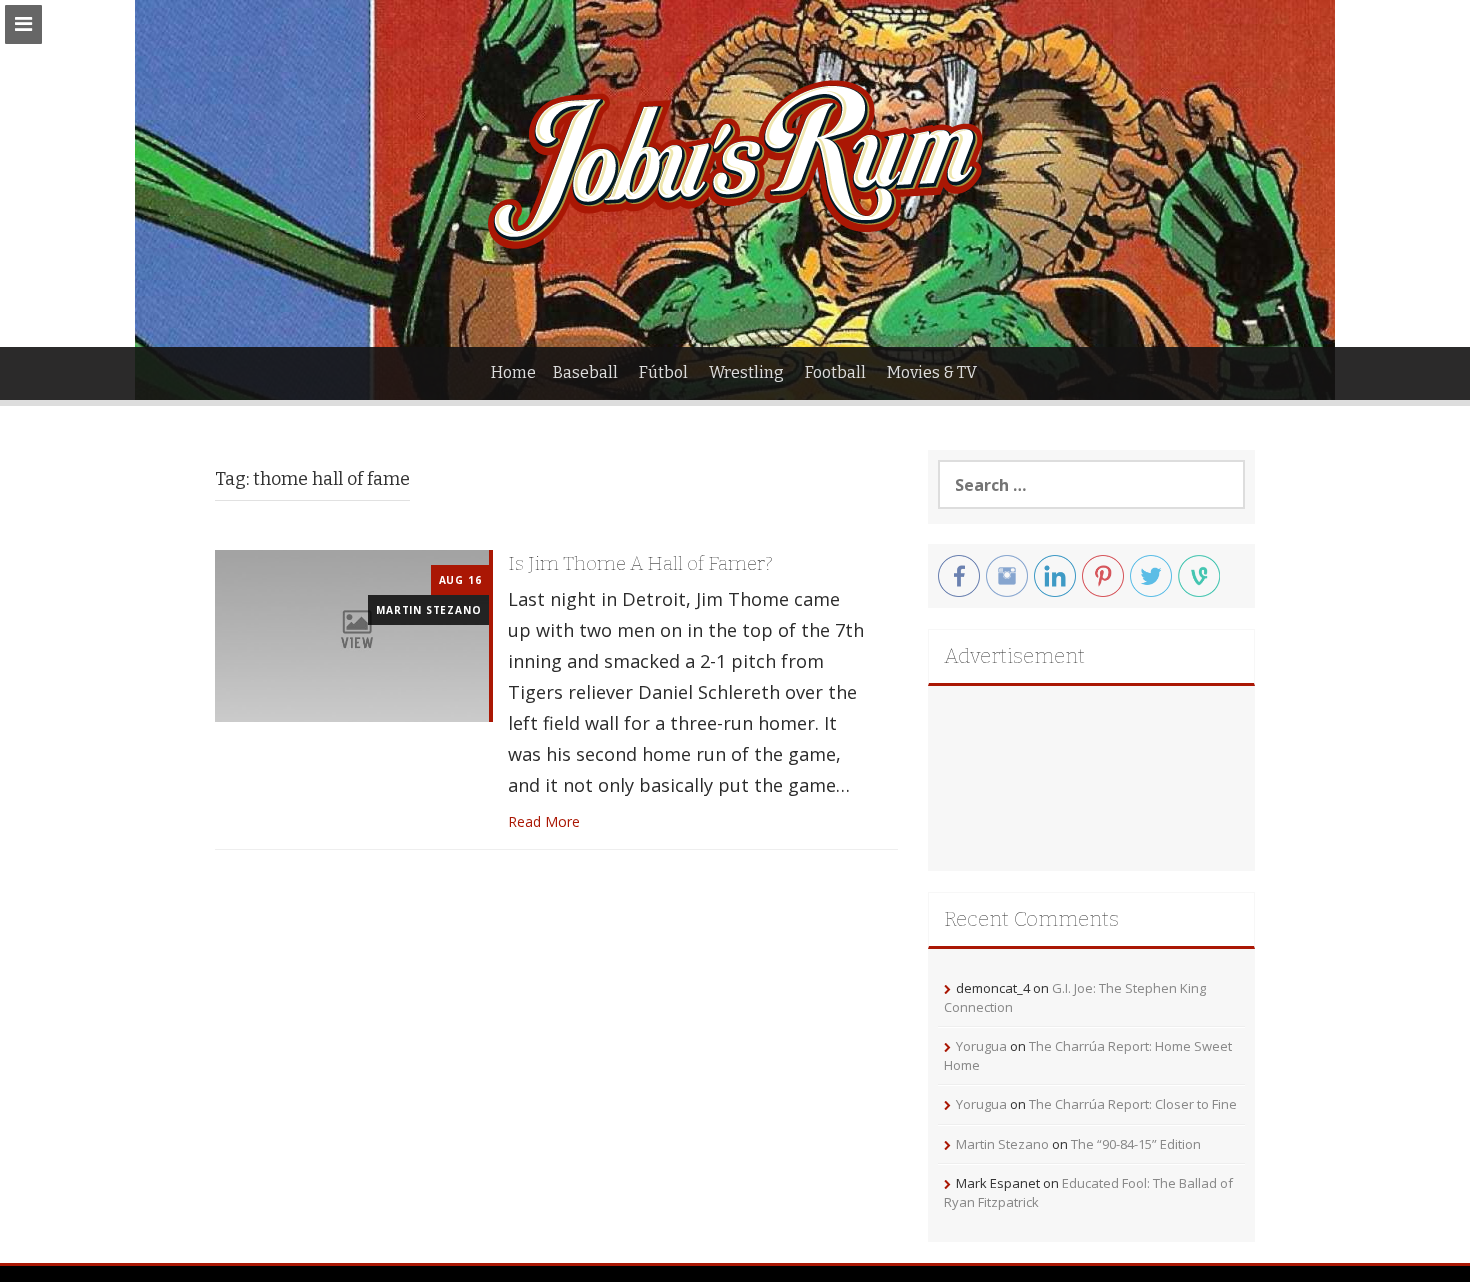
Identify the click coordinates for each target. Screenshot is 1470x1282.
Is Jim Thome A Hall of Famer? (640, 563)
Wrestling (746, 372)
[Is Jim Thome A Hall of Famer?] (352, 634)
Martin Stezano (428, 610)
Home (513, 372)
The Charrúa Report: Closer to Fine (1133, 1104)
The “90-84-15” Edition (1136, 1144)
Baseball (585, 372)
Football (835, 372)
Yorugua (981, 1046)
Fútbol (663, 372)
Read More (544, 821)
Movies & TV (932, 372)
